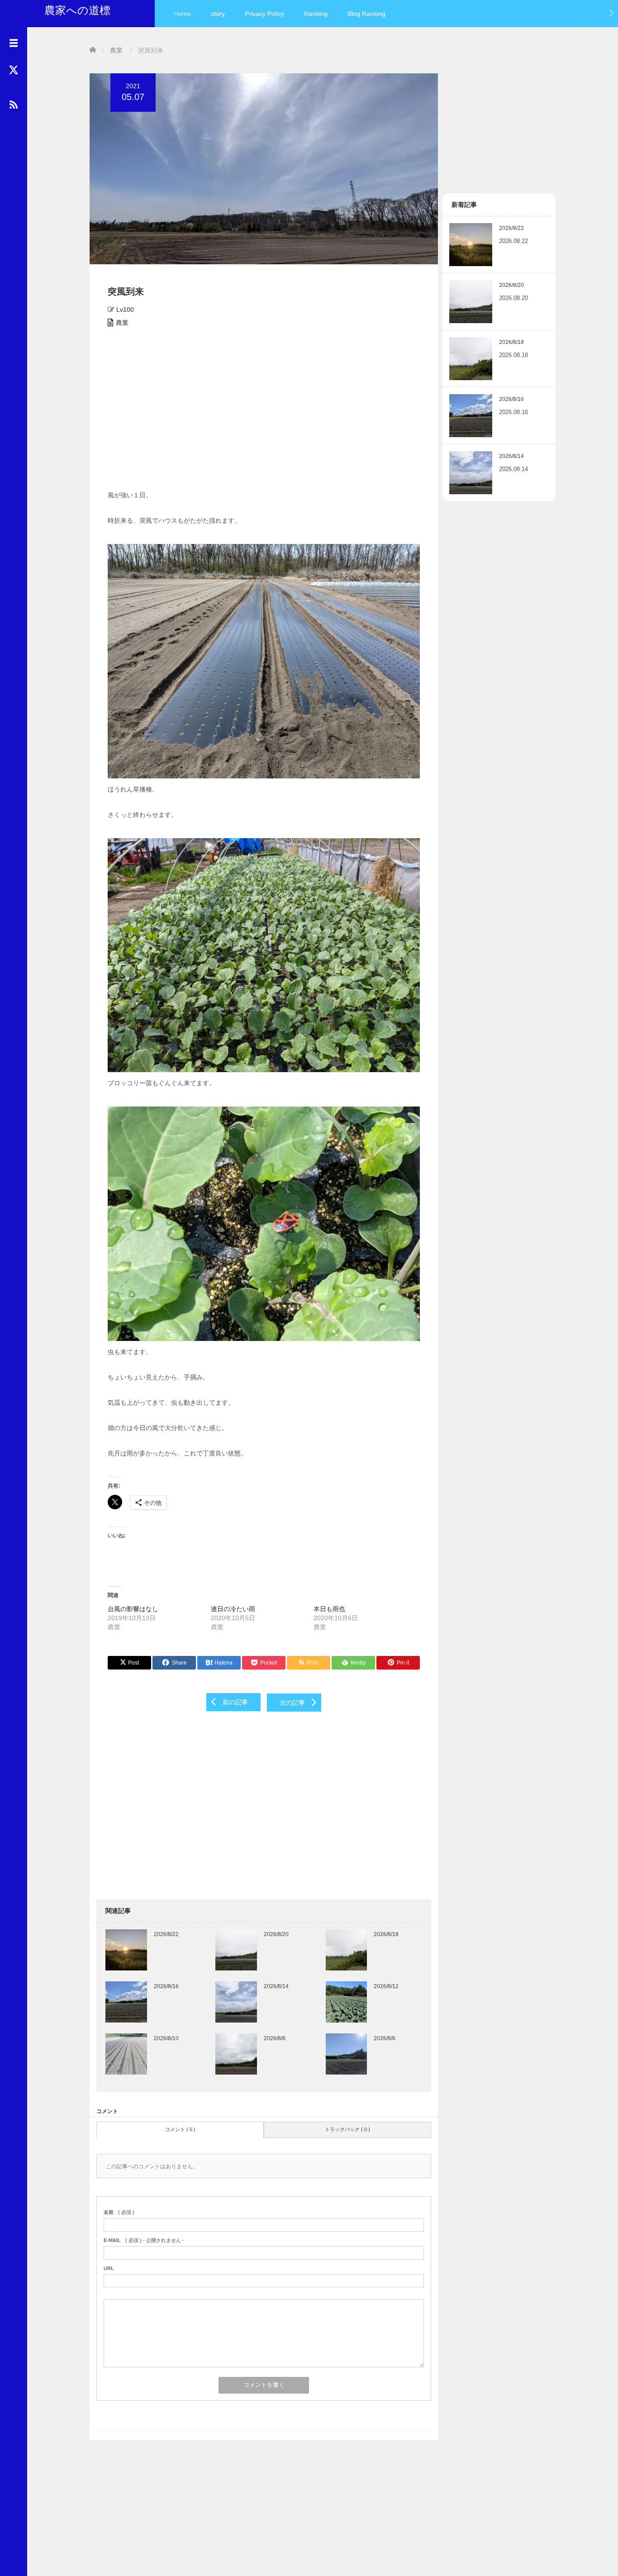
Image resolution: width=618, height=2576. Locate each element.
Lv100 (125, 310)
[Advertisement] (264, 412)
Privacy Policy (264, 14)
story (218, 14)
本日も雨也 (329, 1609)
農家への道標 (77, 10)
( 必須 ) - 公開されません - (144, 2240)
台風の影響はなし (133, 1609)
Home (182, 14)
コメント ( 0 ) (180, 2129)
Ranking (316, 14)
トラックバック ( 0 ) (347, 2129)
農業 (122, 323)
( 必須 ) (119, 2212)
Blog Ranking (366, 14)
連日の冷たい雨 (233, 1609)
